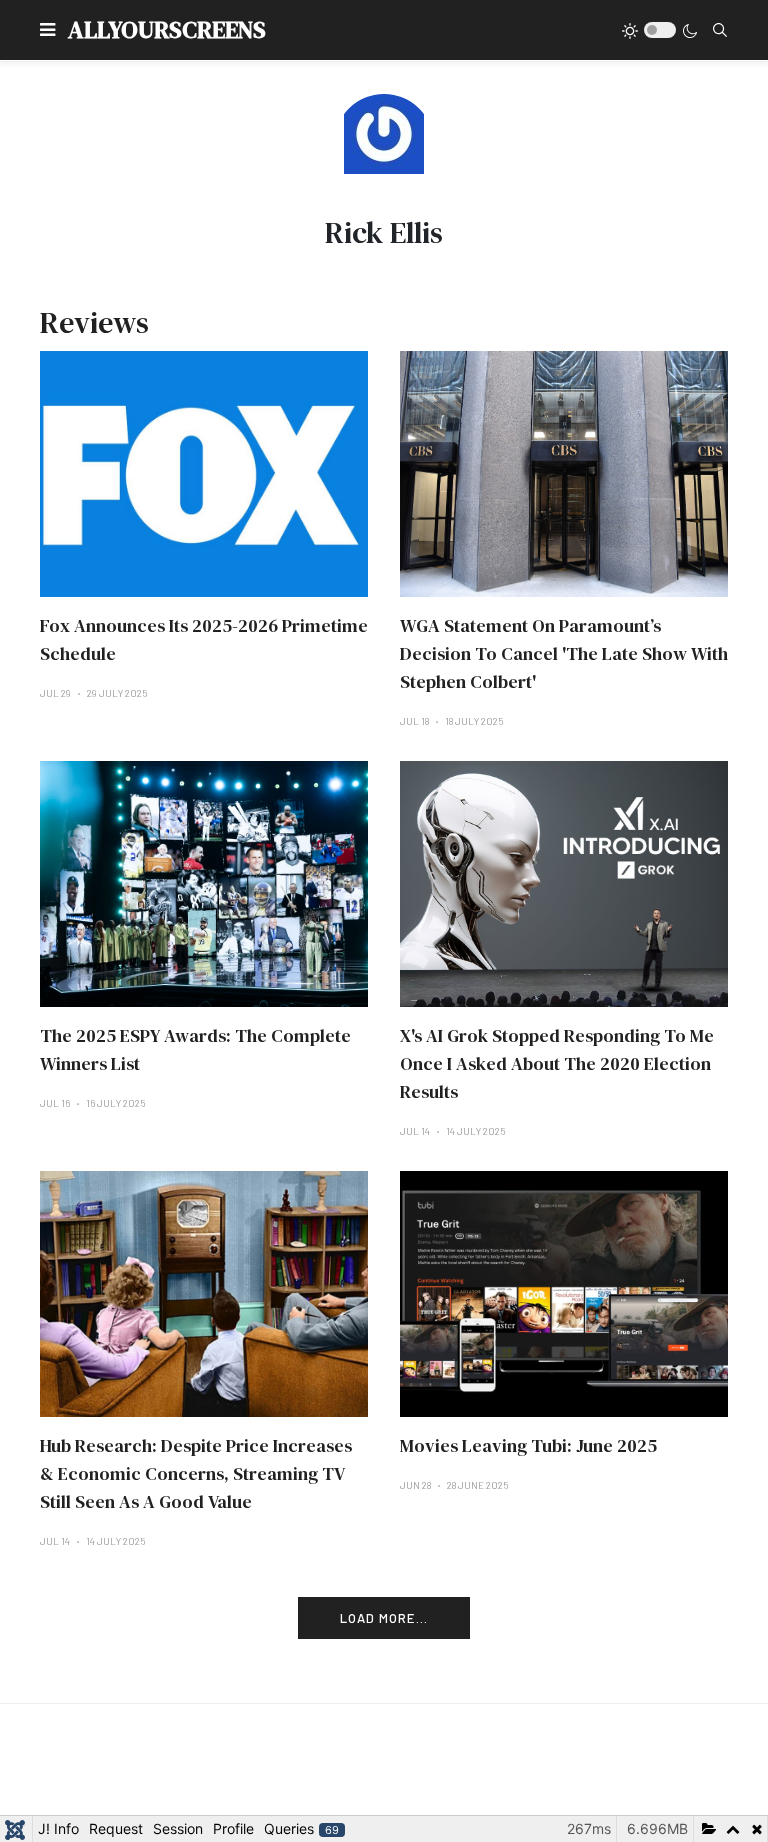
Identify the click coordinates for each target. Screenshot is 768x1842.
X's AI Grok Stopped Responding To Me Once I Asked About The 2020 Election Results (557, 1063)
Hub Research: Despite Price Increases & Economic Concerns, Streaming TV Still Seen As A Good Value (196, 1473)
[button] (47, 30)
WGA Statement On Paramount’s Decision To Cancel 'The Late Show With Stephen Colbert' (564, 653)
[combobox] (720, 30)
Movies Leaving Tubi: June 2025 (528, 1445)
